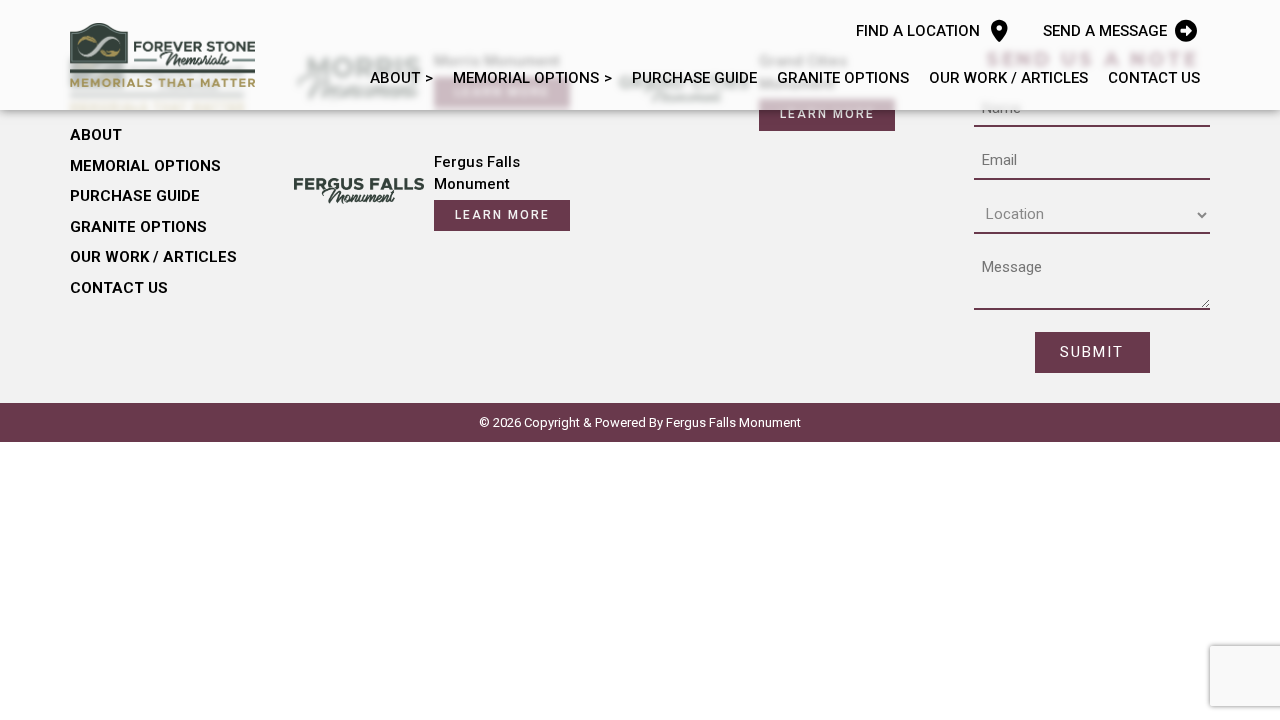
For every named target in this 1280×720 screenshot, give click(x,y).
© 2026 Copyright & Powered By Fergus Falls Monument (640, 422)
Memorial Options (526, 78)
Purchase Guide (694, 78)
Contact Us (1154, 78)
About (395, 78)
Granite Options (843, 78)
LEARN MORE (827, 114)
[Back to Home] (162, 55)
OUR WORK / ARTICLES (1008, 78)
